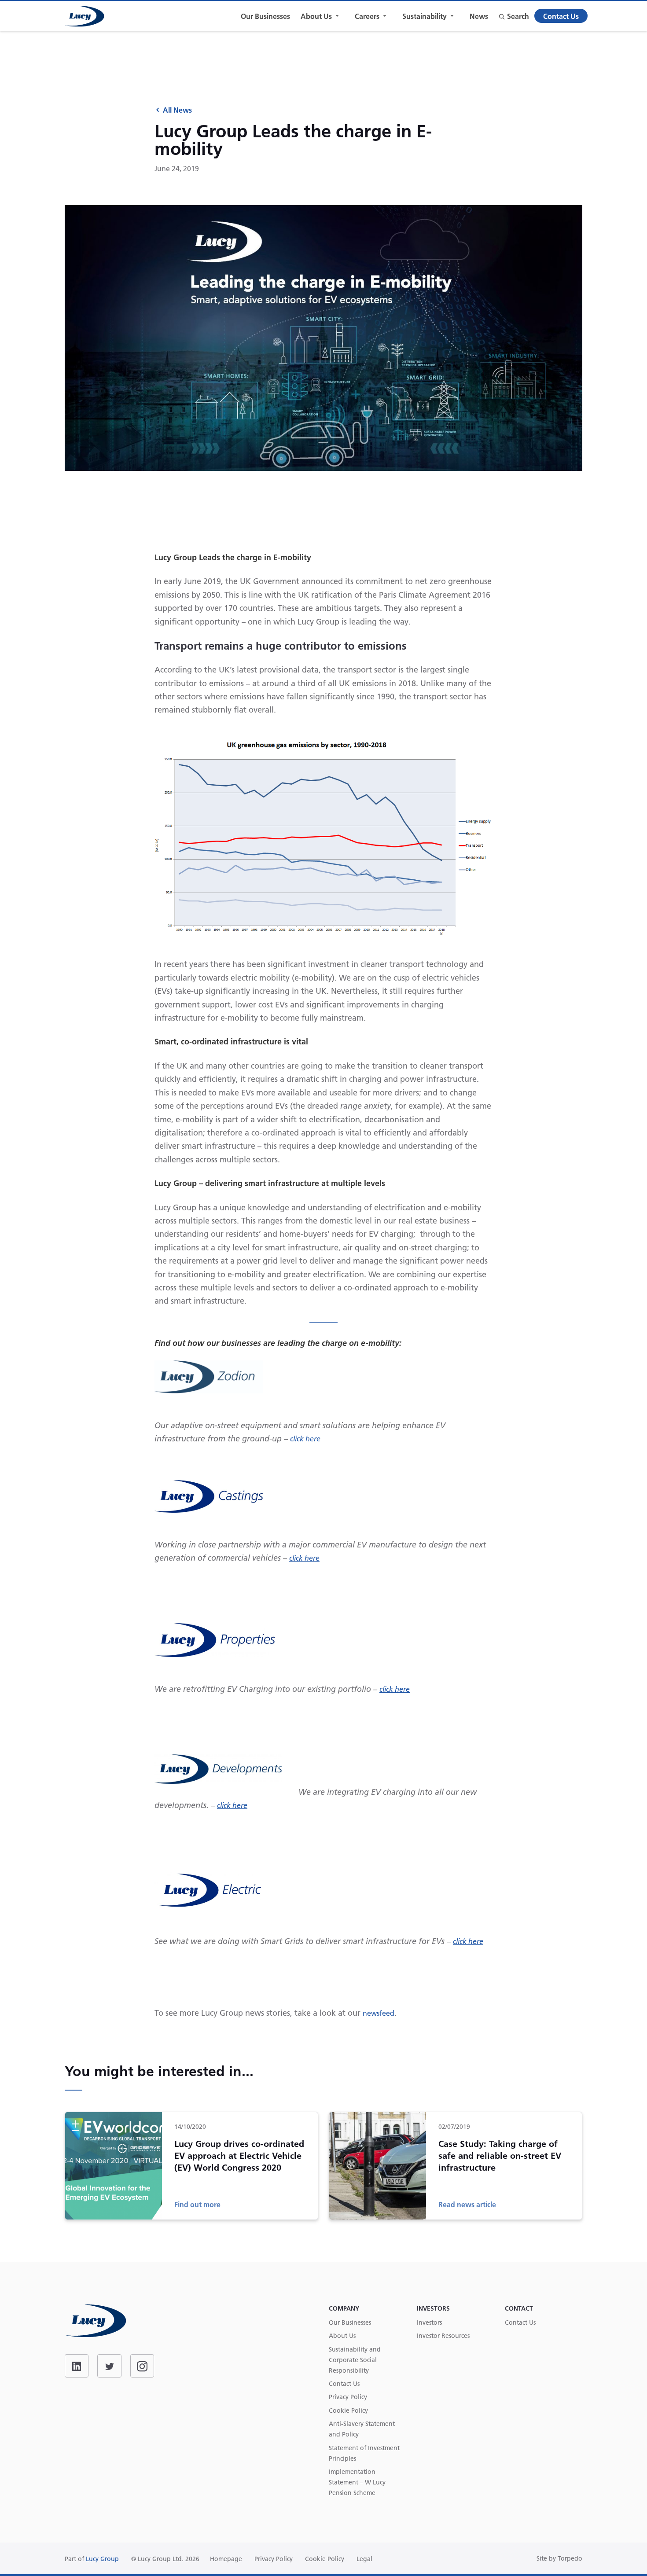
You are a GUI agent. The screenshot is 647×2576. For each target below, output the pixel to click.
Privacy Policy (348, 2397)
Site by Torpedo (559, 2558)
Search (518, 16)
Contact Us (561, 16)
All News (177, 110)
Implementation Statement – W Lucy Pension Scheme (357, 2482)
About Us (316, 16)
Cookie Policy (348, 2411)
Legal (364, 2559)
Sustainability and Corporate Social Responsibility (355, 2360)
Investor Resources (443, 2336)
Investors (429, 2322)
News (479, 16)
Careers (367, 16)
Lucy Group (102, 2559)
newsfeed (379, 2013)
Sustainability (425, 16)
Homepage (226, 2559)
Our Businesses (265, 16)
